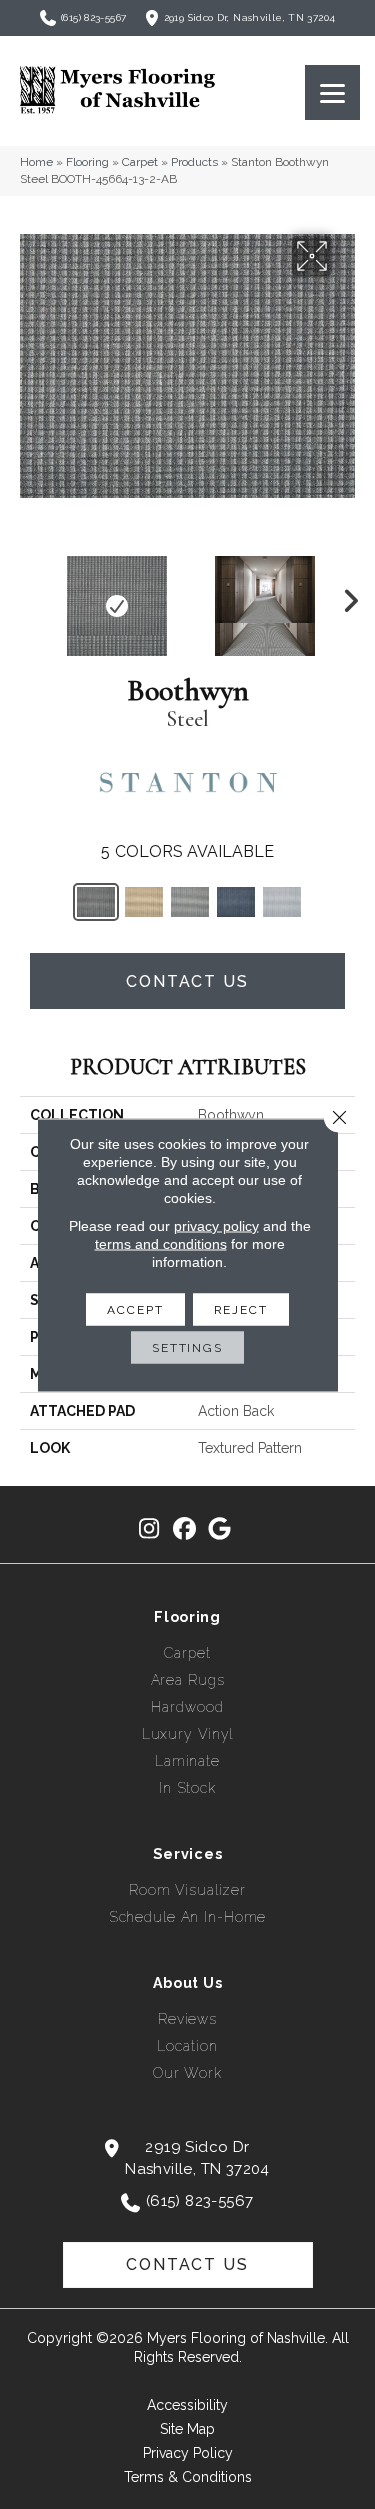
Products (194, 162)
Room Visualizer (187, 1890)
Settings (187, 1347)
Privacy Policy (188, 2453)
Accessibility (187, 2405)
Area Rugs (188, 1680)
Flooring (87, 162)
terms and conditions (161, 1243)
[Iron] (190, 902)
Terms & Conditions (188, 2477)
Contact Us (187, 981)
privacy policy (216, 1225)
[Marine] (236, 902)
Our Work (187, 2073)
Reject (241, 1309)
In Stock (187, 1788)
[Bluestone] (282, 902)
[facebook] (184, 1529)
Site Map (187, 2429)
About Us (188, 1983)
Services (188, 1854)
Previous (30, 596)
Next (345, 596)
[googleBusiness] (219, 1529)
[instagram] (149, 1529)
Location (187, 2046)
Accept (135, 1309)
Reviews (187, 2019)
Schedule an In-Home (188, 1917)
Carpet (140, 162)
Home (36, 162)
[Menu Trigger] (332, 92)
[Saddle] (144, 902)
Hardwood (187, 1707)
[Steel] (96, 902)
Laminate (187, 1761)
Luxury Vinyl (188, 1734)
